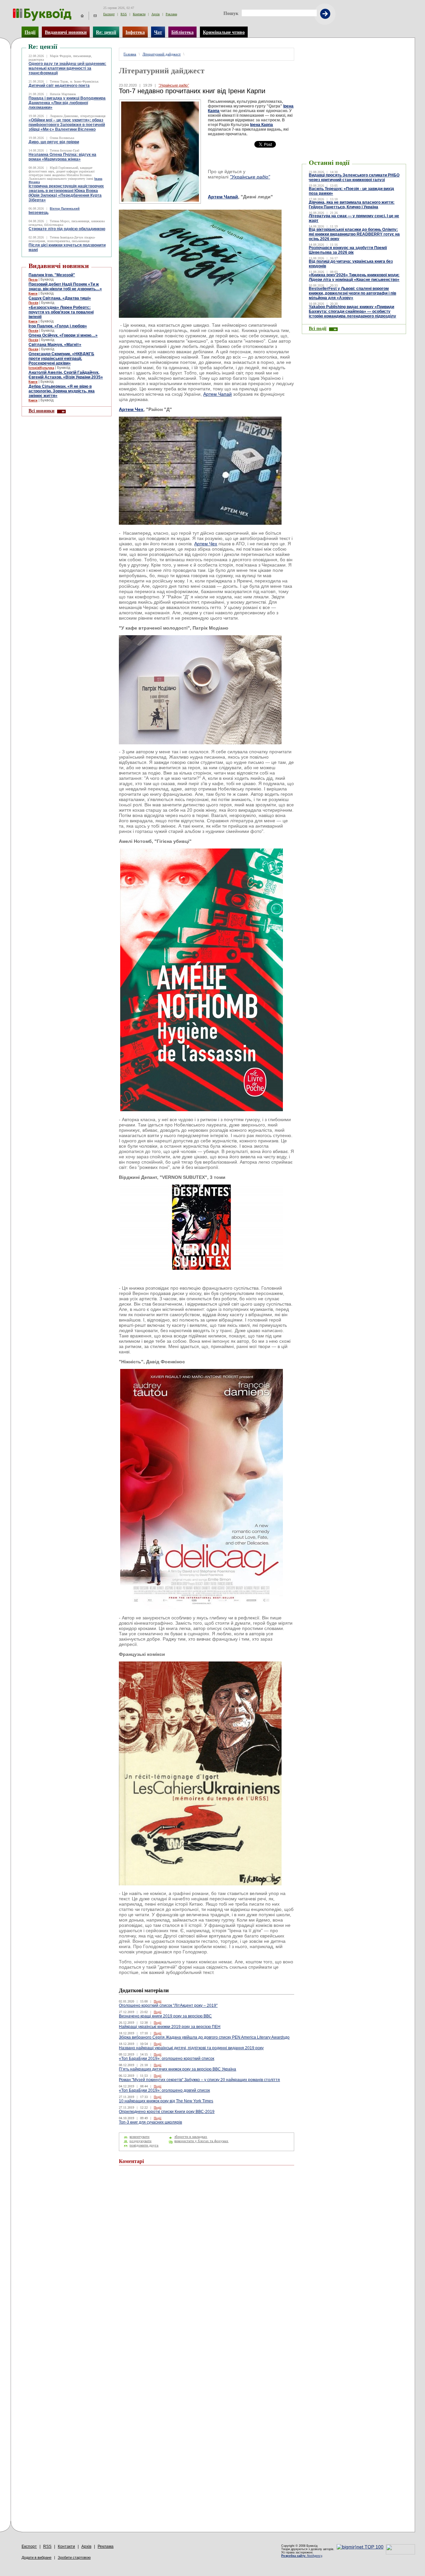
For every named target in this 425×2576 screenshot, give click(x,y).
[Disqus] (207, 2260)
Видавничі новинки (66, 32)
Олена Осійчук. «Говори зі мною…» (63, 335)
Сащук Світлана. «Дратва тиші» (60, 298)
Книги (33, 294)
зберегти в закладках (191, 2137)
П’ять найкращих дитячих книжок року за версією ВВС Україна (177, 2069)
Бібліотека (182, 32)
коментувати (139, 2137)
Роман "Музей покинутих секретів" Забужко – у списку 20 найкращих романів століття (199, 2080)
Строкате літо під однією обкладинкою (67, 229)
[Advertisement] (354, 58)
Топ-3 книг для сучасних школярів (150, 2122)
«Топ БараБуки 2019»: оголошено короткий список (167, 2059)
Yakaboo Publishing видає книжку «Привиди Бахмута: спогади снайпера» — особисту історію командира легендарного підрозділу (352, 311)
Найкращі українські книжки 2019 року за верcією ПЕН (170, 2027)
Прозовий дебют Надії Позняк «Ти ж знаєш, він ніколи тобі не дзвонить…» (65, 287)
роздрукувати (140, 2141)
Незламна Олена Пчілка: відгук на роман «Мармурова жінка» (62, 157)
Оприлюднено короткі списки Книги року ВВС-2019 (167, 2112)
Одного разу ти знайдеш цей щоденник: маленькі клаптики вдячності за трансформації (67, 68)
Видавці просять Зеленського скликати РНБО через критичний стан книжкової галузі (354, 177)
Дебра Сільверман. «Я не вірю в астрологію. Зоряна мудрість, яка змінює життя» (62, 391)
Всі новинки (42, 411)
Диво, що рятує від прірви (54, 142)
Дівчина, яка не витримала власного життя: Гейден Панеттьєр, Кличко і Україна (352, 205)
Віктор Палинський (65, 209)
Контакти (139, 14)
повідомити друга (144, 2145)
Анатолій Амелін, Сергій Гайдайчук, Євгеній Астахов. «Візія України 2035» (66, 375)
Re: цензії (106, 32)
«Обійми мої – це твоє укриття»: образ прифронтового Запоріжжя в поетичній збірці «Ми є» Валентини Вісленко (67, 125)
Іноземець (39, 213)
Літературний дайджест (162, 54)
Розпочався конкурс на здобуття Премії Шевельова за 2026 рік (348, 250)
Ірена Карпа (261, 125)
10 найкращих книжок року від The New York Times (166, 2101)
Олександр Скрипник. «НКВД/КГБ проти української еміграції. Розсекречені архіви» (61, 359)
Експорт (109, 14)
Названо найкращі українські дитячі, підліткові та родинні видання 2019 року (191, 2048)
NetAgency (302, 2556)
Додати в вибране (37, 2557)
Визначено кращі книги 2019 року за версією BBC (165, 2016)
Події (30, 32)
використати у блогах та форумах (201, 2141)
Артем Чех (131, 409)
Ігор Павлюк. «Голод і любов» (58, 326)
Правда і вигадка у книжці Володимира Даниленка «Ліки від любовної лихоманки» (67, 103)
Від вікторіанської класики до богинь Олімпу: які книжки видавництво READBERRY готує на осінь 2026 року (354, 234)
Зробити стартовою (74, 2557)
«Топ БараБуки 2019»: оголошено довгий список (164, 2090)
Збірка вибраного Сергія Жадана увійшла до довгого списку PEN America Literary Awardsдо (204, 2037)
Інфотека (135, 32)
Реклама (171, 14)
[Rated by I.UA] (400, 2553)
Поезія (33, 303)
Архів (156, 14)
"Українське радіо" (174, 85)
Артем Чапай (223, 197)
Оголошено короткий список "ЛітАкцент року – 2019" (168, 2005)
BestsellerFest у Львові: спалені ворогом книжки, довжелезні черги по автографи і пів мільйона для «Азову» (352, 293)
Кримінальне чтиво (224, 32)
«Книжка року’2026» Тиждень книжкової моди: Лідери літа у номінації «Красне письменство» (354, 277)
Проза (33, 280)
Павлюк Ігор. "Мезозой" (52, 275)
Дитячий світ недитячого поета (59, 86)
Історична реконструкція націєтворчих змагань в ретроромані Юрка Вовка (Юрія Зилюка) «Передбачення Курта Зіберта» (66, 193)
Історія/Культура (41, 368)
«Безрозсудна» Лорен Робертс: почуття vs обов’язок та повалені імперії (61, 312)
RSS (124, 14)
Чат (158, 32)
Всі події (318, 328)
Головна (130, 54)
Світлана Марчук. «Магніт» (55, 345)
